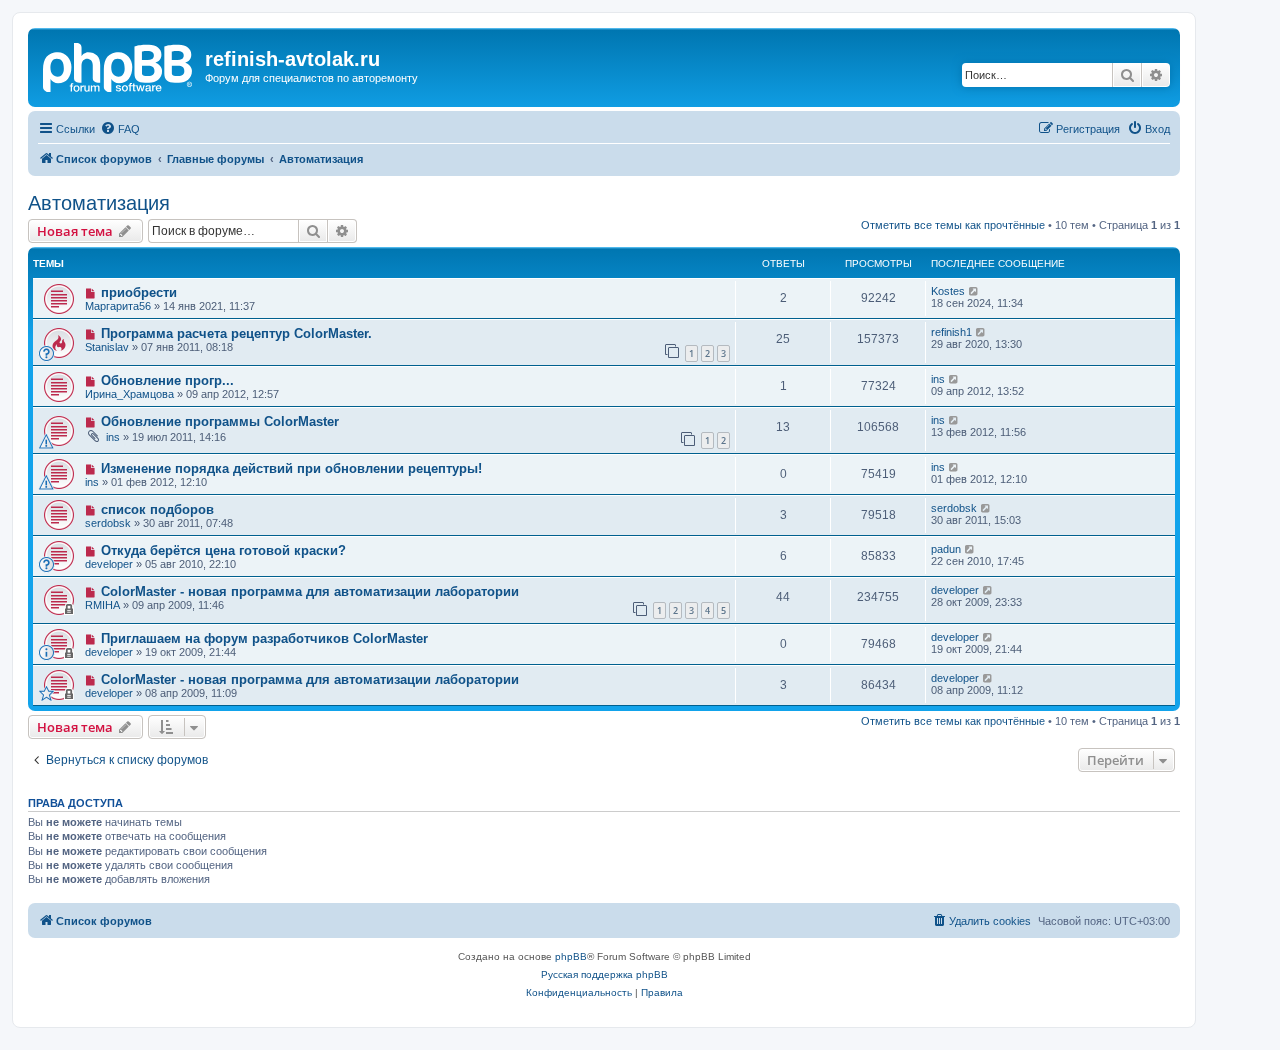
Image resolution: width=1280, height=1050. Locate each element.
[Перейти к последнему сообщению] (974, 291)
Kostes (948, 291)
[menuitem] (120, 129)
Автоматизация (99, 203)
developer (109, 564)
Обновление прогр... (167, 380)
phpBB (571, 956)
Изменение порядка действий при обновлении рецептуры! (291, 468)
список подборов (157, 509)
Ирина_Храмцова (129, 394)
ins (938, 379)
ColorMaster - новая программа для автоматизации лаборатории (310, 591)
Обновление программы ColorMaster (220, 421)
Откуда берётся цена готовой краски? (223, 550)
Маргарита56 (118, 306)
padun (946, 549)
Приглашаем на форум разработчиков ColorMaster (264, 638)
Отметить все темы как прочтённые (953, 225)
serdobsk (108, 523)
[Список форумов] (119, 65)
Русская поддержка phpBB (604, 974)
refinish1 (951, 332)
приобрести (139, 292)
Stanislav (107, 347)
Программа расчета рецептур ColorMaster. (236, 333)
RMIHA (102, 605)
